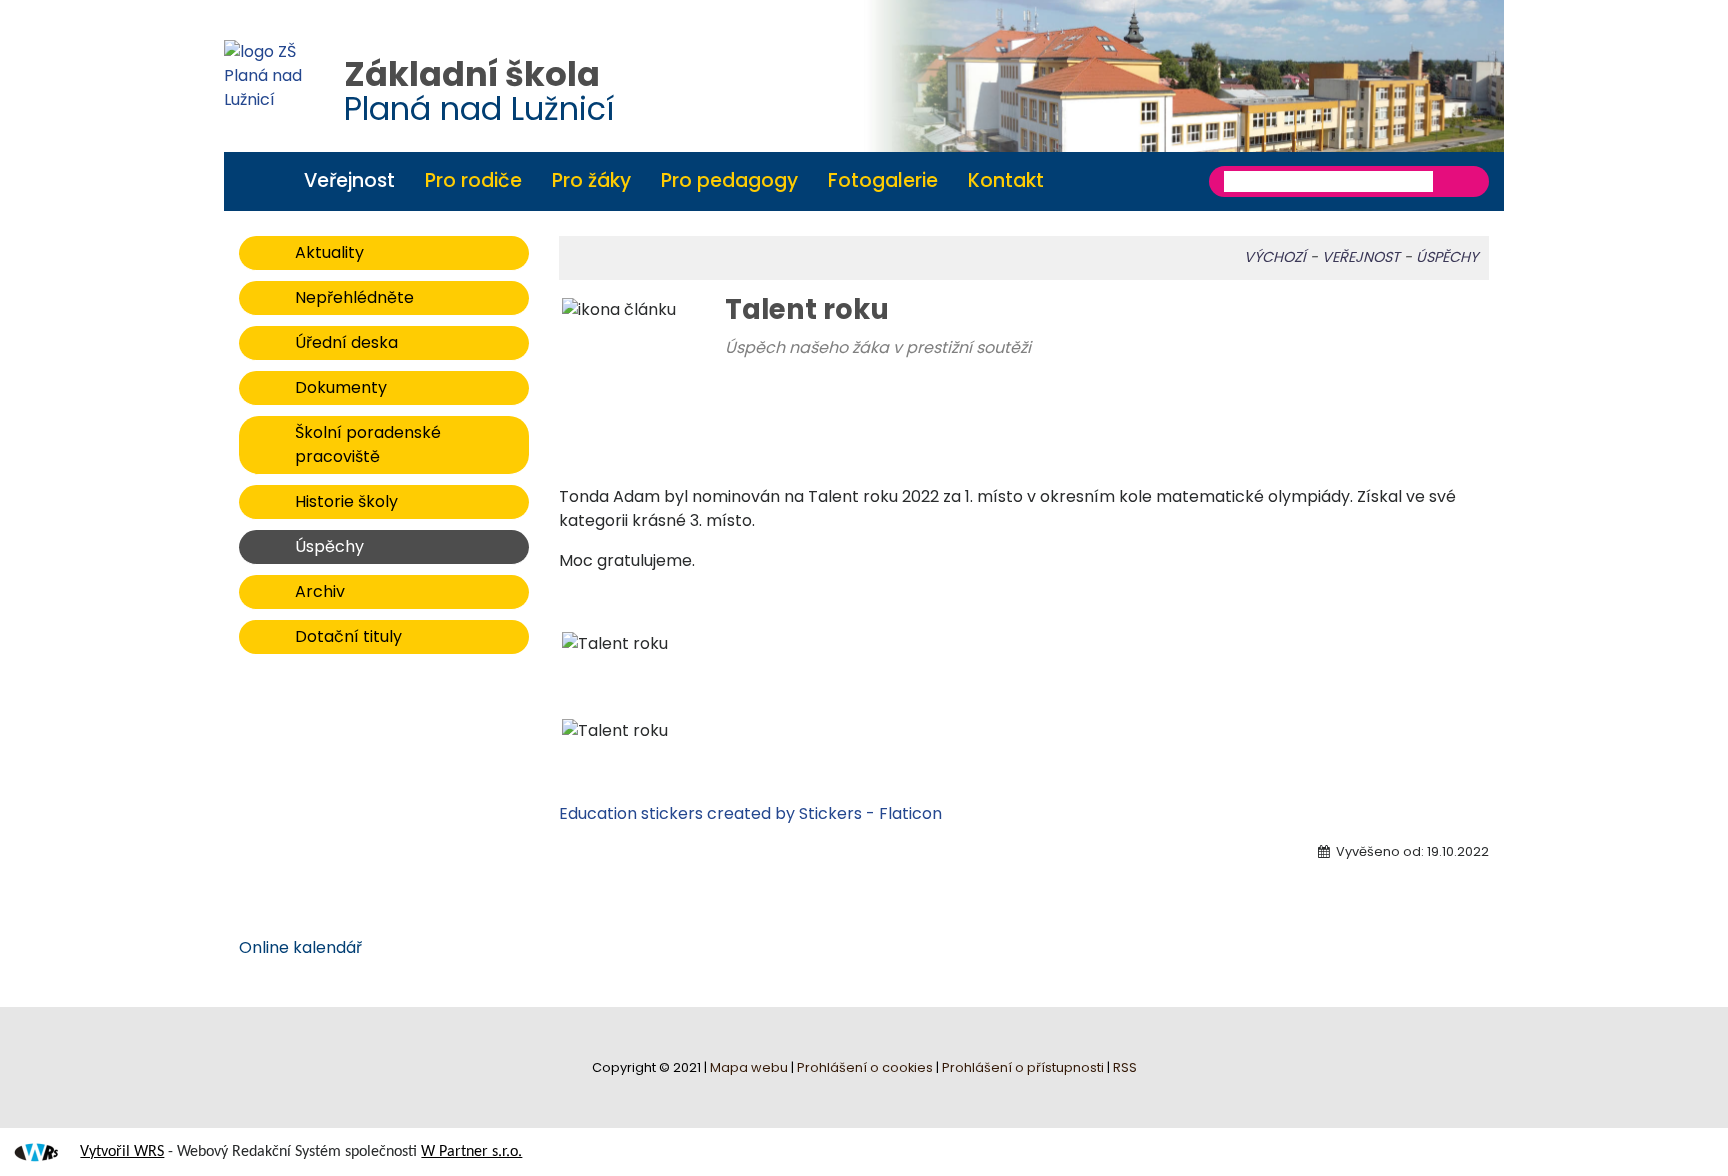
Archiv (320, 591)
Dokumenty (341, 387)
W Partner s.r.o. (471, 1152)
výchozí (1275, 257)
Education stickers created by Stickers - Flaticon (750, 813)
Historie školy (346, 501)
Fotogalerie (883, 180)
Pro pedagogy (729, 180)
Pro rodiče (473, 180)
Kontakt (1006, 180)
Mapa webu (749, 1067)
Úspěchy (329, 546)
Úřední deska (346, 342)
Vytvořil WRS (122, 1152)
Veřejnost (349, 180)
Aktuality (329, 252)
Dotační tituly (348, 636)
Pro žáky (591, 180)
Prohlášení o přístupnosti (1023, 1067)
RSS (1125, 1067)
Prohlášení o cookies (866, 1067)
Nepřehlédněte (354, 297)
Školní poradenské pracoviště (368, 444)
